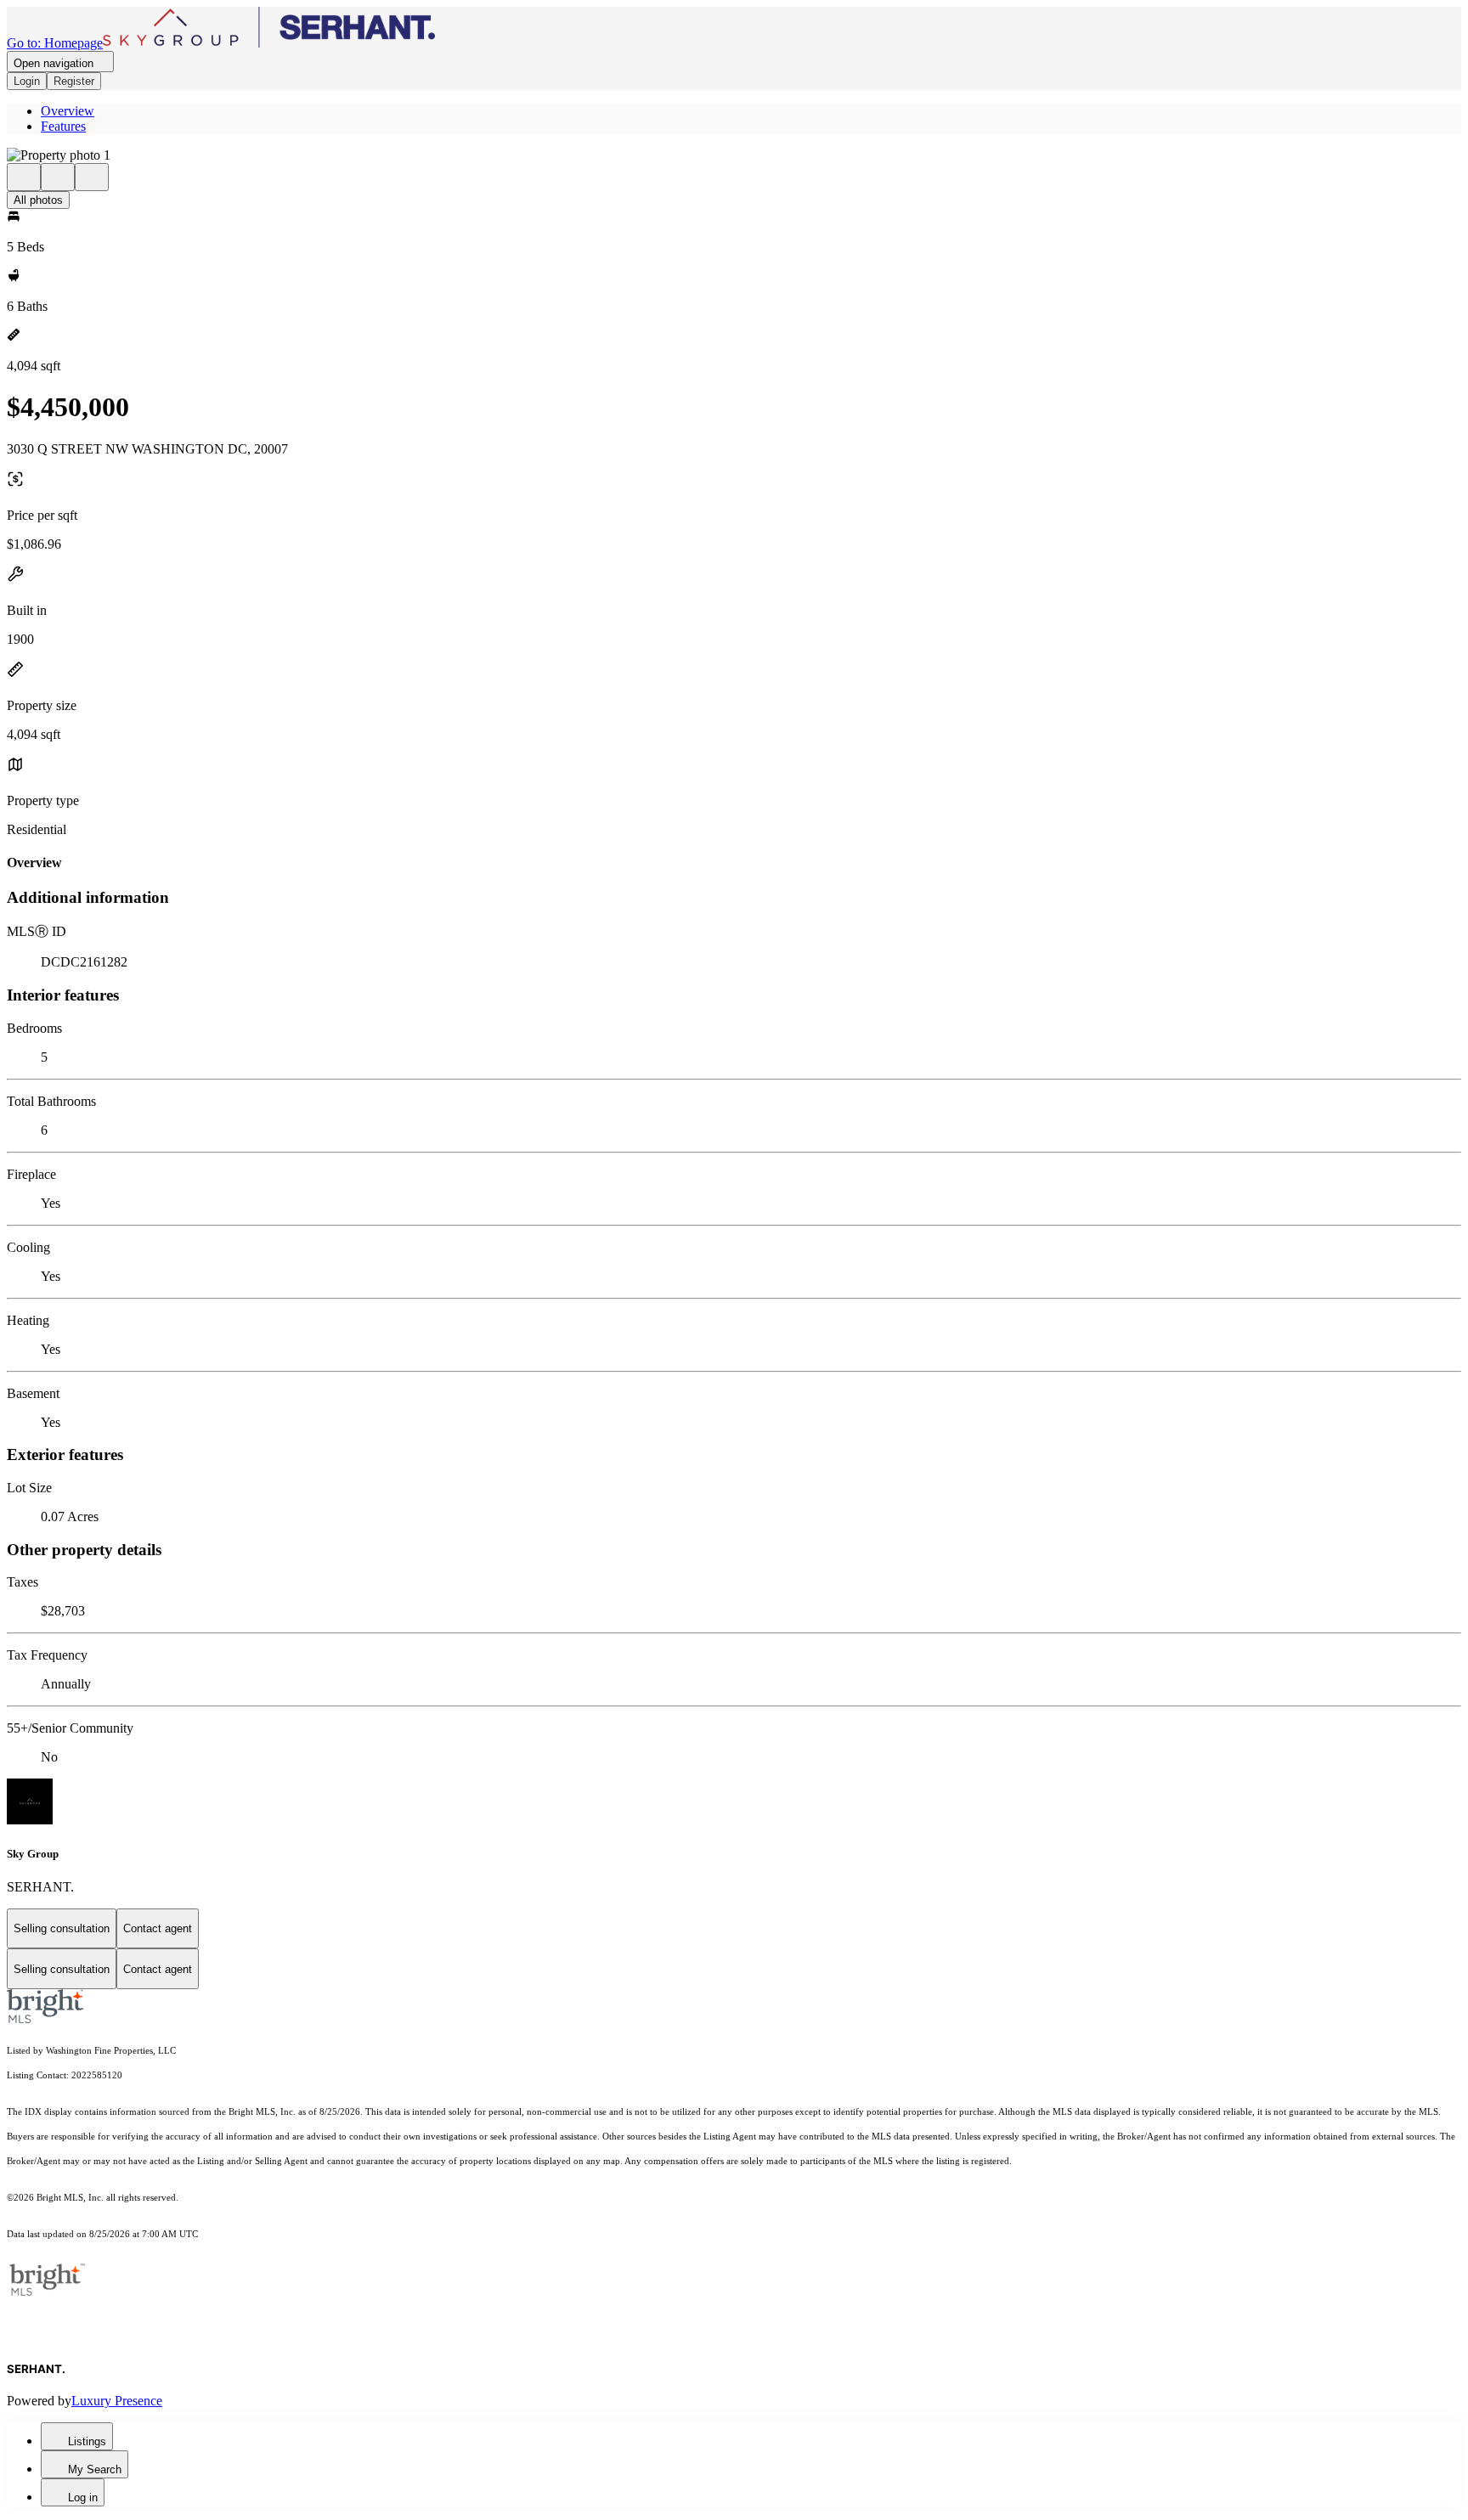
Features (63, 126)
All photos (38, 200)
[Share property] (92, 177)
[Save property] (58, 177)
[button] (734, 155)
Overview (68, 111)
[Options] (24, 177)
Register (74, 81)
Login (27, 81)
